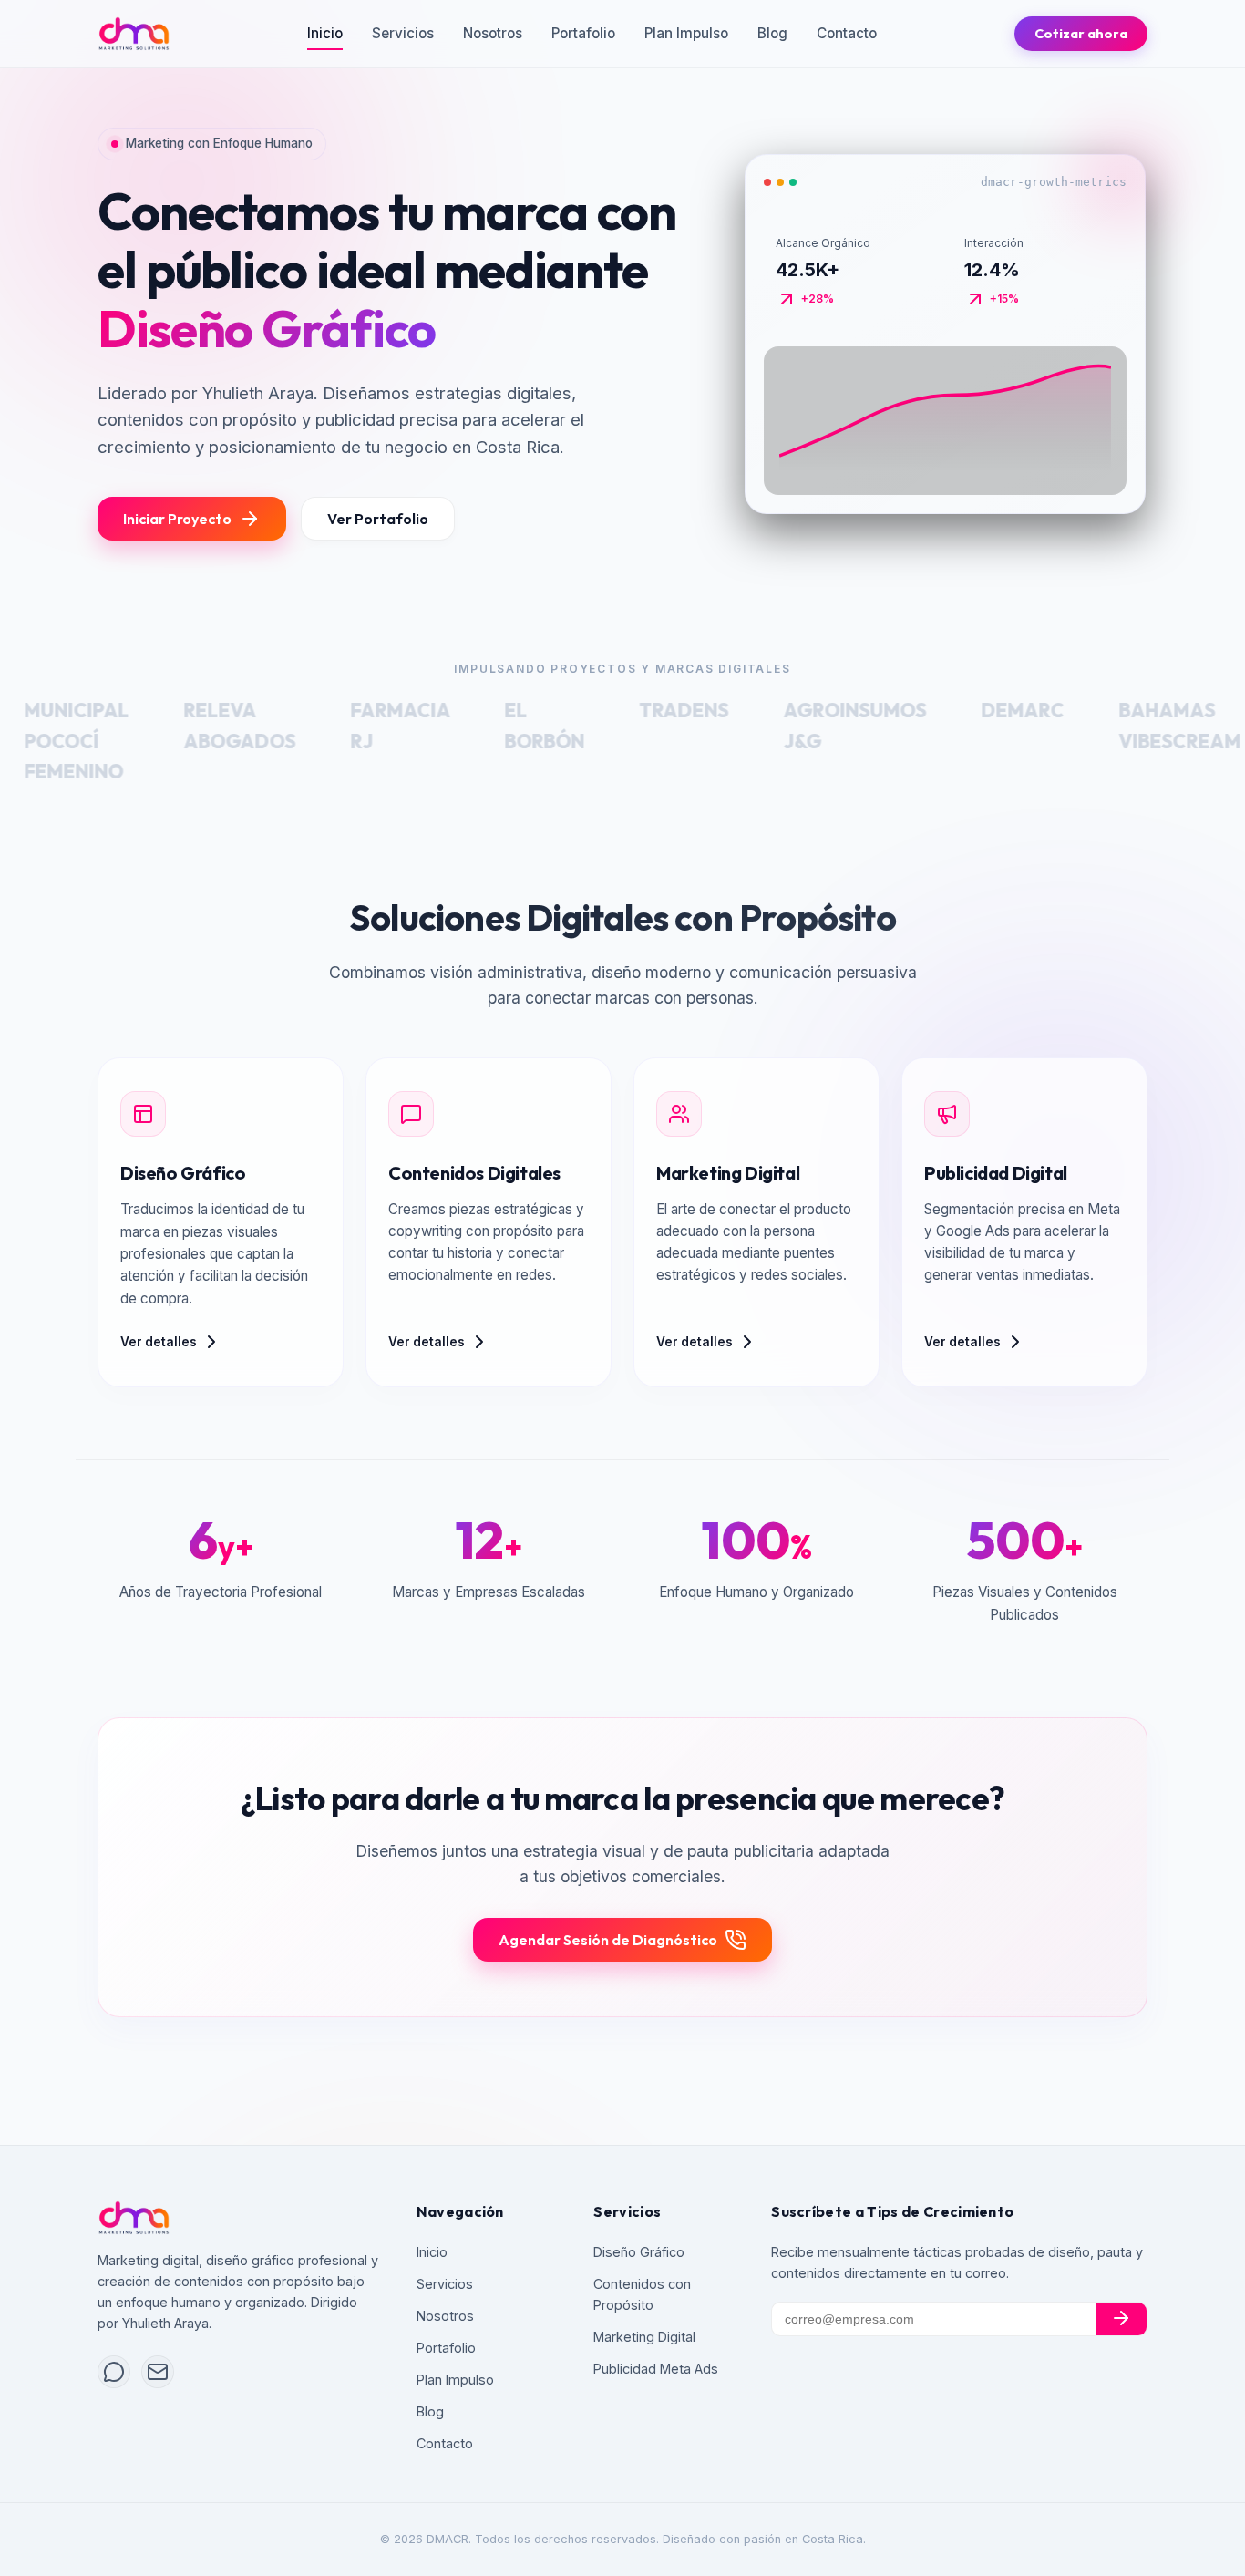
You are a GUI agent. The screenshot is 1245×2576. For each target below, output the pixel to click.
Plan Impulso (686, 33)
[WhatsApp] (114, 2372)
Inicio (325, 33)
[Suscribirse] (1121, 2319)
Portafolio (583, 33)
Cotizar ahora (1081, 34)
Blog (772, 33)
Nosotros (493, 33)
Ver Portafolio (378, 463)
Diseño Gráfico (639, 2252)
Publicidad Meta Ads (656, 2369)
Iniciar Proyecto (177, 463)
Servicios (403, 33)
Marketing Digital (644, 2337)
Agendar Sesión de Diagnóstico (608, 1887)
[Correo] (158, 2372)
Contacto (847, 33)
